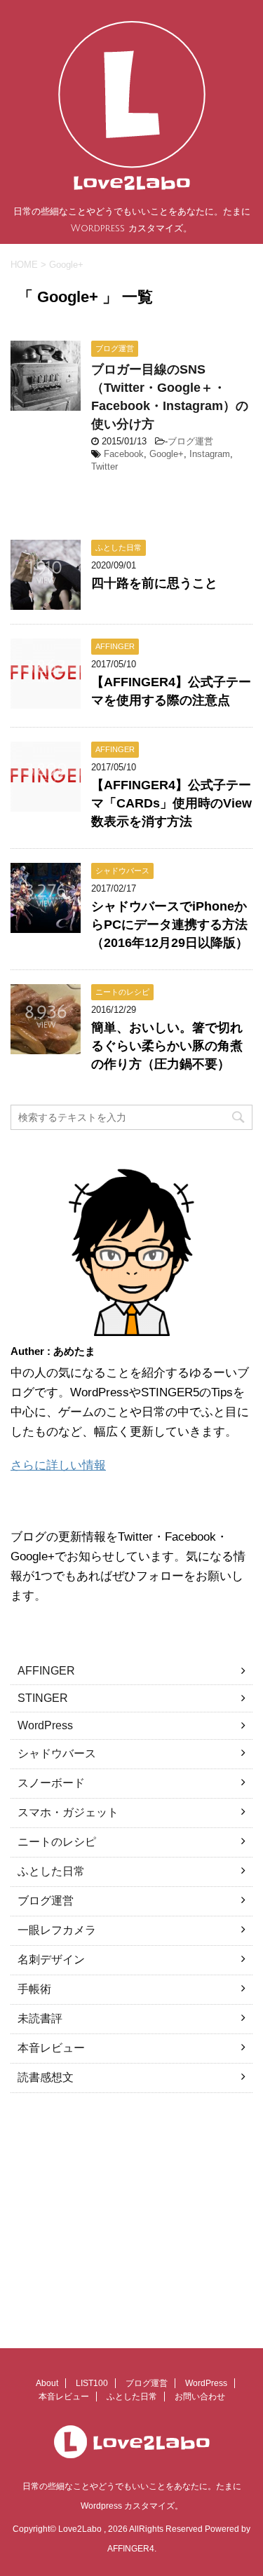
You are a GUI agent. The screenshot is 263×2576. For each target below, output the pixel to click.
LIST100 (92, 2383)
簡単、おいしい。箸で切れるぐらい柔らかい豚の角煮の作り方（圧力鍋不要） (167, 1046)
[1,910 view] (46, 603)
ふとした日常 (51, 1871)
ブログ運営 (190, 441)
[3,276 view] (46, 926)
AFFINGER (46, 1671)
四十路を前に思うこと (154, 583)
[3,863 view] (46, 702)
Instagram (210, 454)
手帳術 (34, 1989)
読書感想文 (46, 2077)
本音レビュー (51, 2048)
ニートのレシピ (57, 1842)
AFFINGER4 (131, 2549)
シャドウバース (57, 1753)
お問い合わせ (200, 2397)
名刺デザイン (51, 1960)
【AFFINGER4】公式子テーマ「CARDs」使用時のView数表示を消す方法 (171, 803)
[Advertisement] (128, 2212)
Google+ (167, 454)
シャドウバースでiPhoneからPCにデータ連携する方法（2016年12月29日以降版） (170, 925)
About (47, 2383)
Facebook (124, 454)
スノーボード (51, 1783)
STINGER (43, 1698)
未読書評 (40, 2018)
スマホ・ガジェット (68, 1812)
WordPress (45, 1725)
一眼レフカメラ (57, 1930)
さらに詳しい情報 (58, 1465)
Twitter (104, 466)
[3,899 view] (46, 805)
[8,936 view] (46, 1048)
